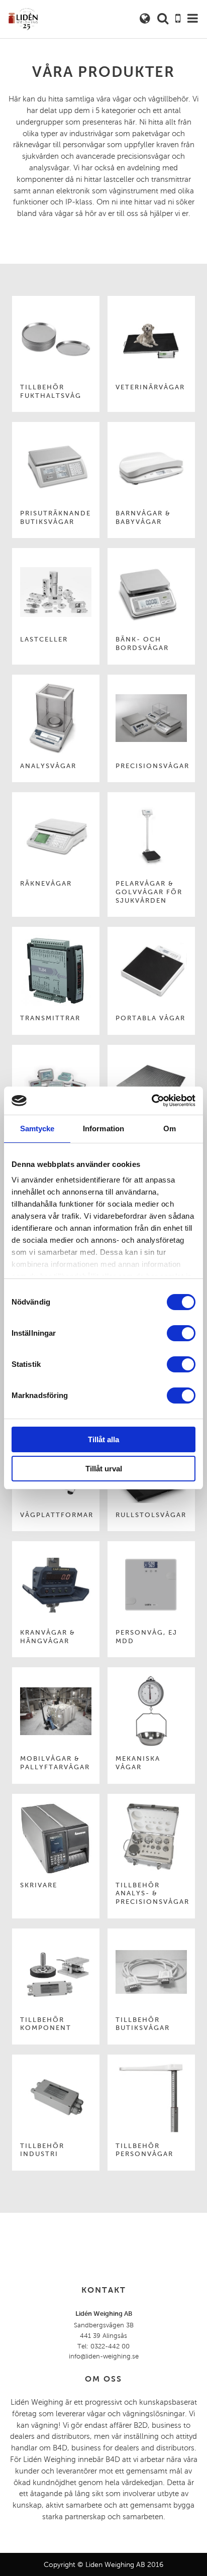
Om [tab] (170, 1129)
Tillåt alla (103, 1439)
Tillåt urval (104, 1469)
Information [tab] (103, 1129)
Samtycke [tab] (37, 1129)
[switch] (181, 1333)
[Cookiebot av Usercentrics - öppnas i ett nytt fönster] (151, 1101)
